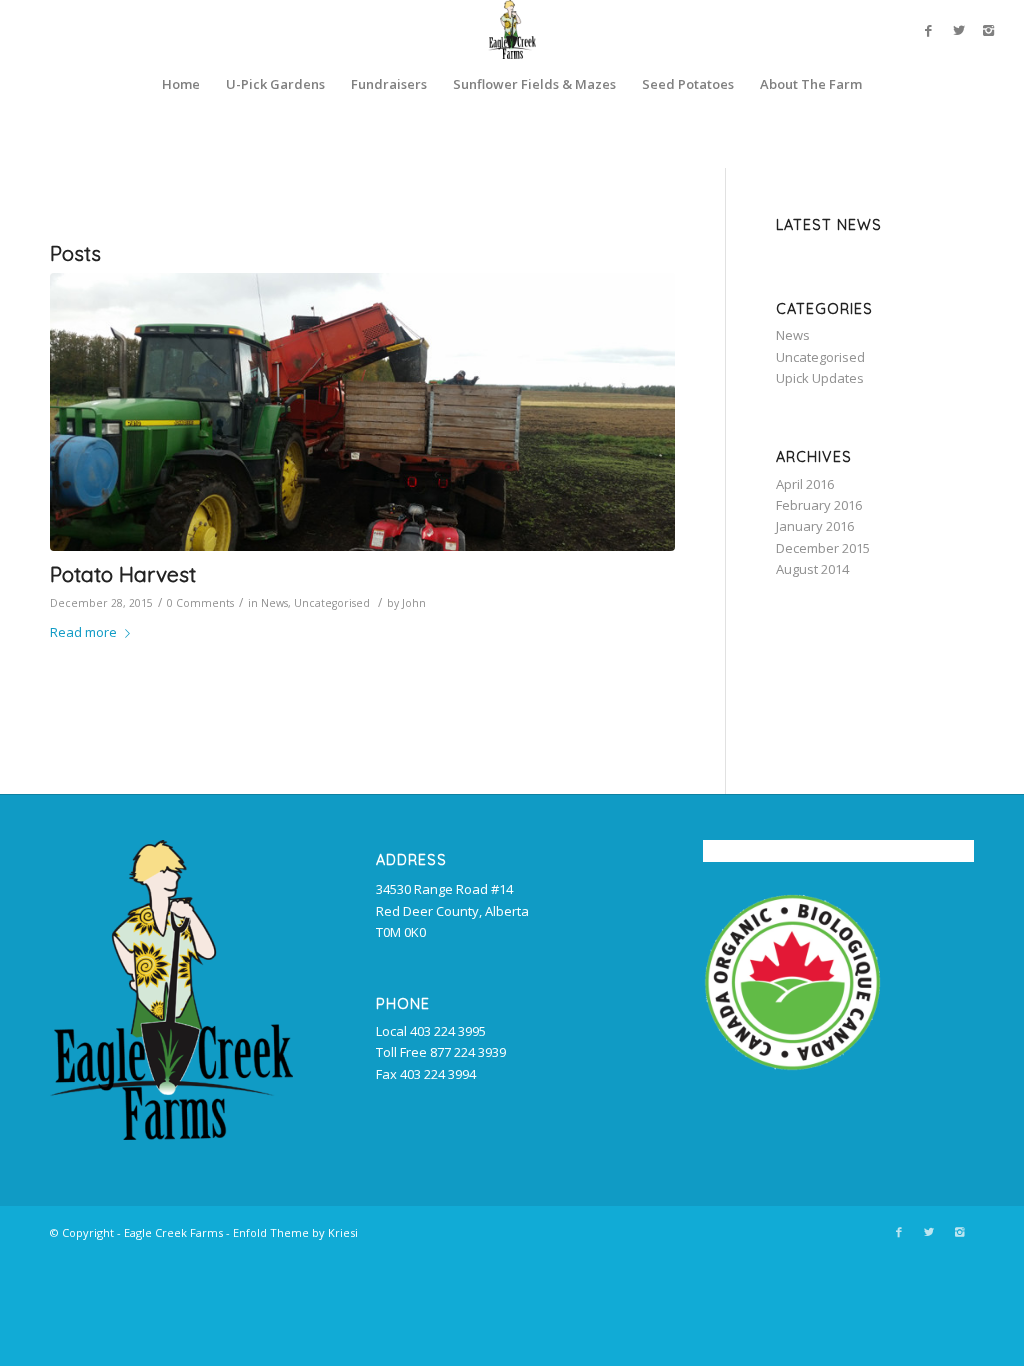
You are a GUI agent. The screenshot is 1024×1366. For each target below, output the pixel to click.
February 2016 (819, 505)
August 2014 (812, 569)
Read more (83, 632)
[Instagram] (989, 30)
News (274, 603)
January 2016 (815, 526)
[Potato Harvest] (362, 412)
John (414, 603)
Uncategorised (332, 603)
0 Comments (200, 603)
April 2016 (805, 484)
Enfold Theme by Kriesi (295, 1232)
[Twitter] (959, 30)
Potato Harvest (123, 574)
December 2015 (823, 548)
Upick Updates (820, 378)
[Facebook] (929, 30)
